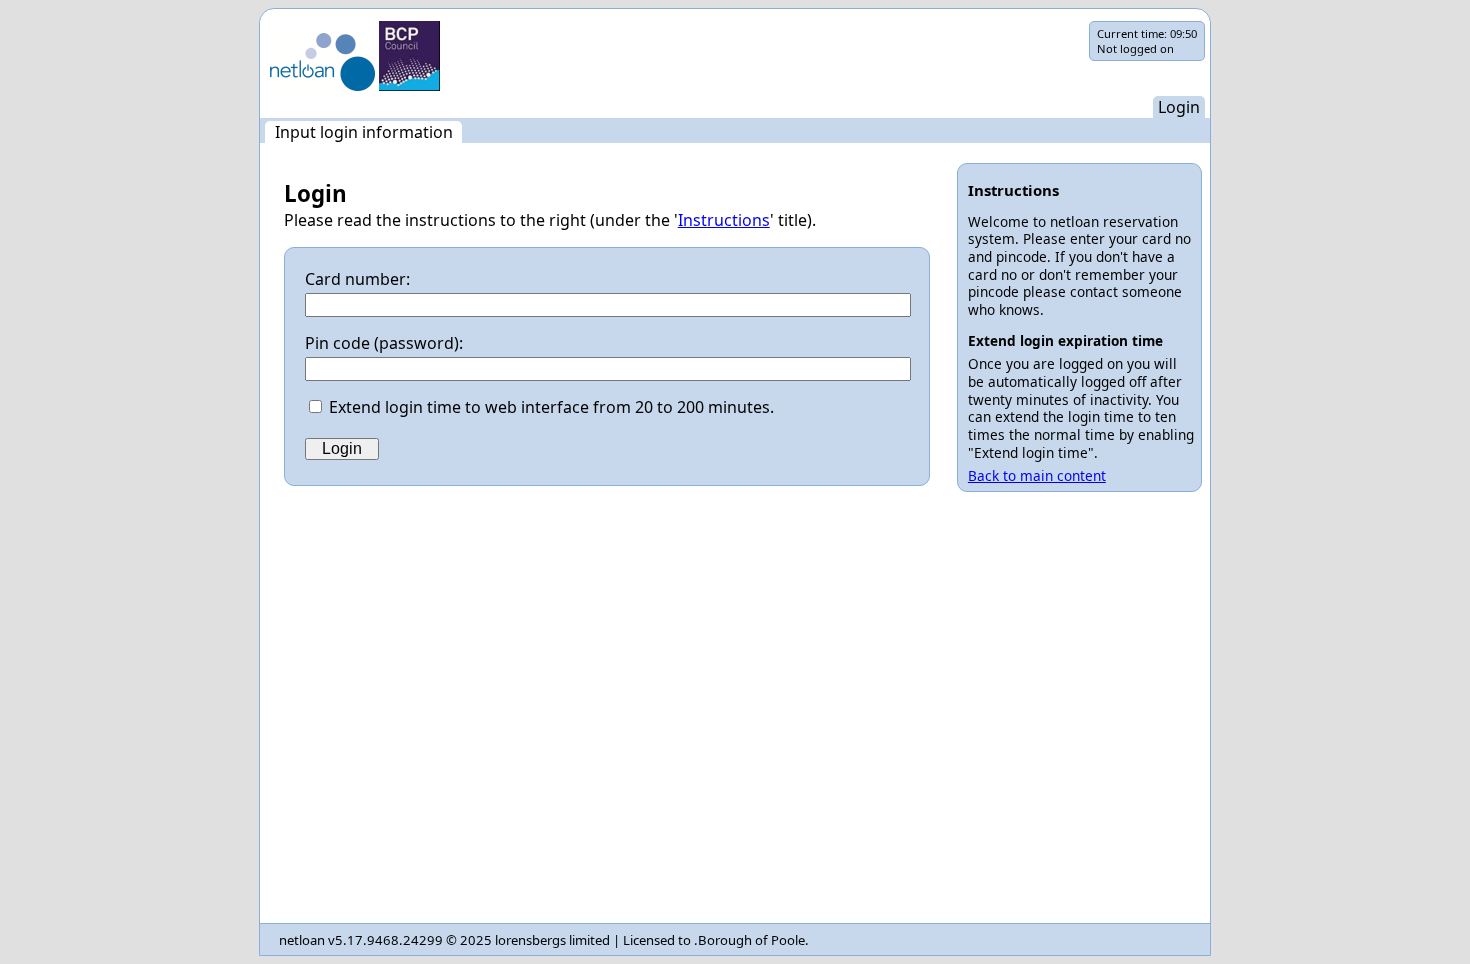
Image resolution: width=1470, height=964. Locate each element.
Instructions (724, 220)
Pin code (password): (384, 343)
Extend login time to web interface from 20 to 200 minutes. (551, 407)
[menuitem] (363, 132)
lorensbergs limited (552, 940)
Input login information (364, 132)
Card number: (357, 279)
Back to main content (1037, 475)
